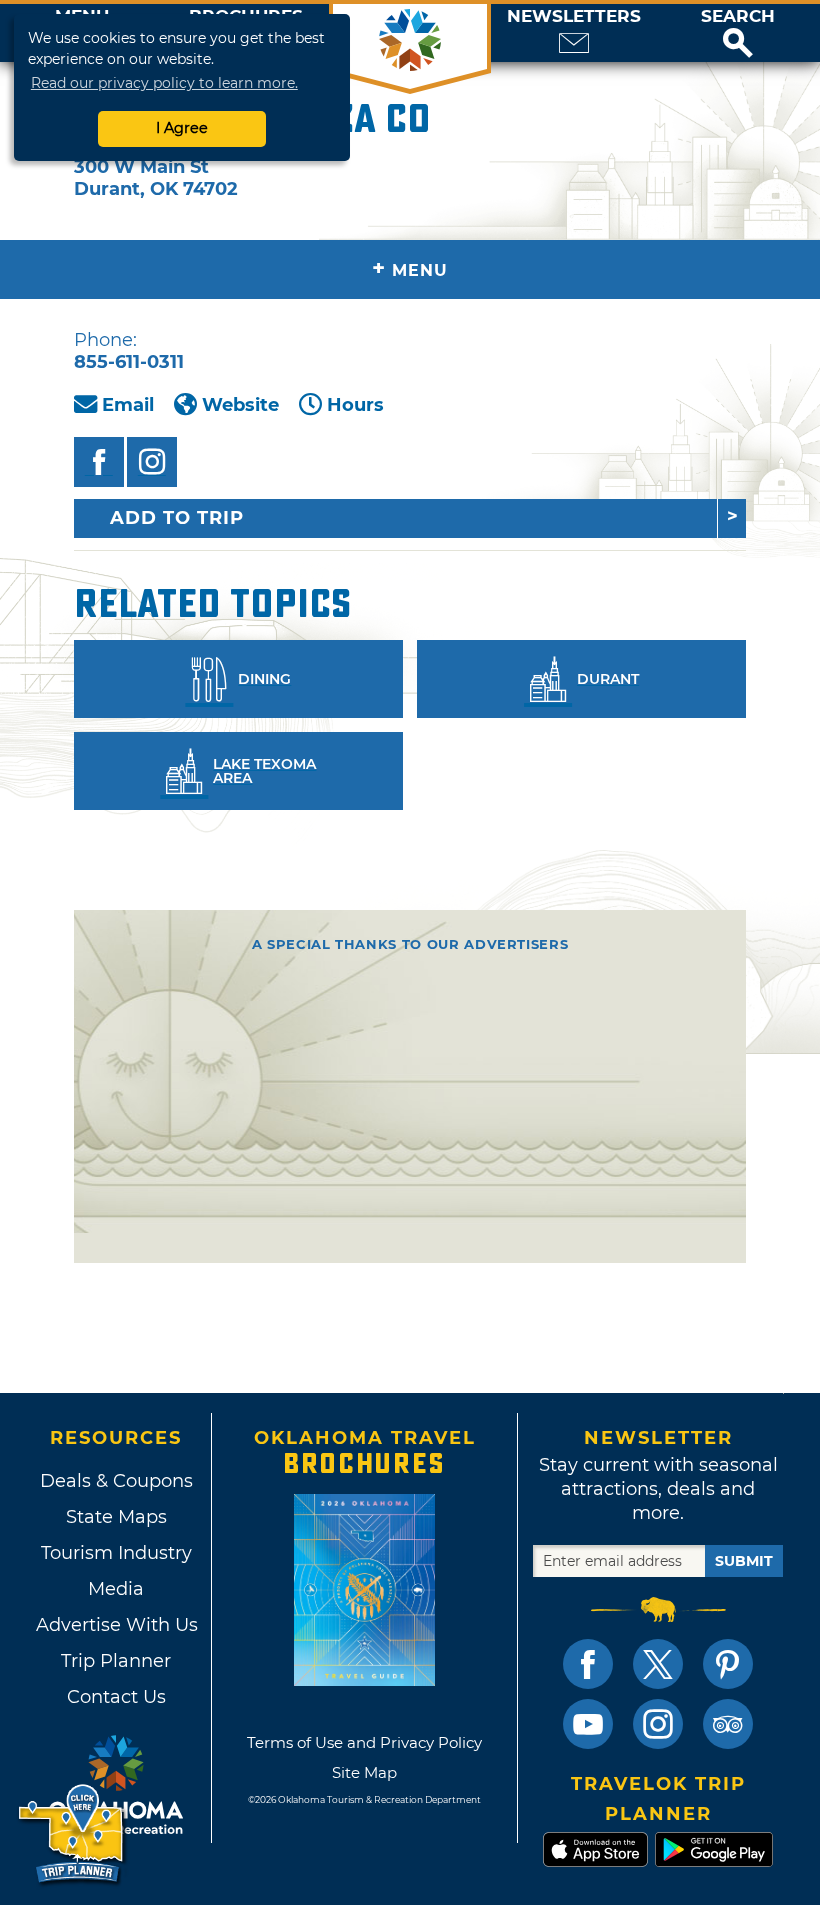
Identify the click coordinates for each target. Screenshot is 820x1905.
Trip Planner (116, 1661)
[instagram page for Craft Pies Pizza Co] (152, 462)
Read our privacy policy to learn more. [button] (164, 83)
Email (128, 405)
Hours (355, 405)
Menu (410, 268)
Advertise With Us (116, 1625)
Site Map (364, 1772)
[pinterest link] (728, 1664)
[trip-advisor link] (728, 1724)
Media (116, 1589)
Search (738, 16)
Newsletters (574, 16)
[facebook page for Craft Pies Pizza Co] (99, 462)
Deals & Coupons (116, 1481)
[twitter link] (658, 1664)
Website (240, 405)
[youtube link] (588, 1724)
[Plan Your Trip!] (72, 1834)
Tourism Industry (116, 1553)
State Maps (116, 1517)
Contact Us (116, 1697)
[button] (738, 33)
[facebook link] (588, 1664)
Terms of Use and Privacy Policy (364, 1742)
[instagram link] (658, 1724)
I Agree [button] (182, 128)
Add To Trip (177, 518)
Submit (744, 1561)
